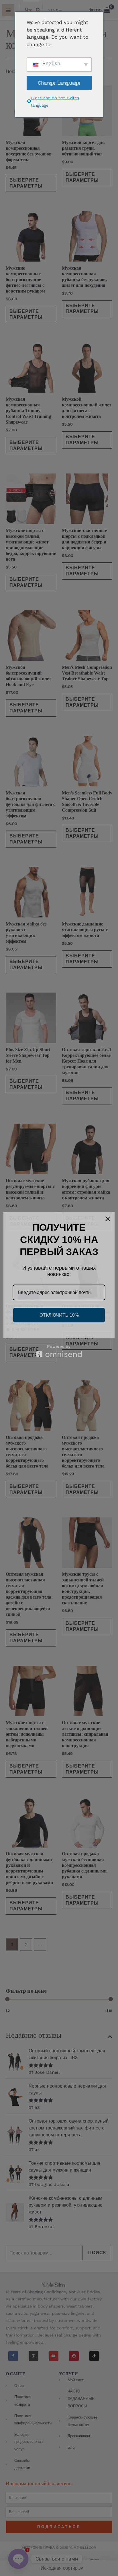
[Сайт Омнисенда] (59, 1351)
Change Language (59, 83)
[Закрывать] (108, 1219)
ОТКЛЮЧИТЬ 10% (59, 1315)
